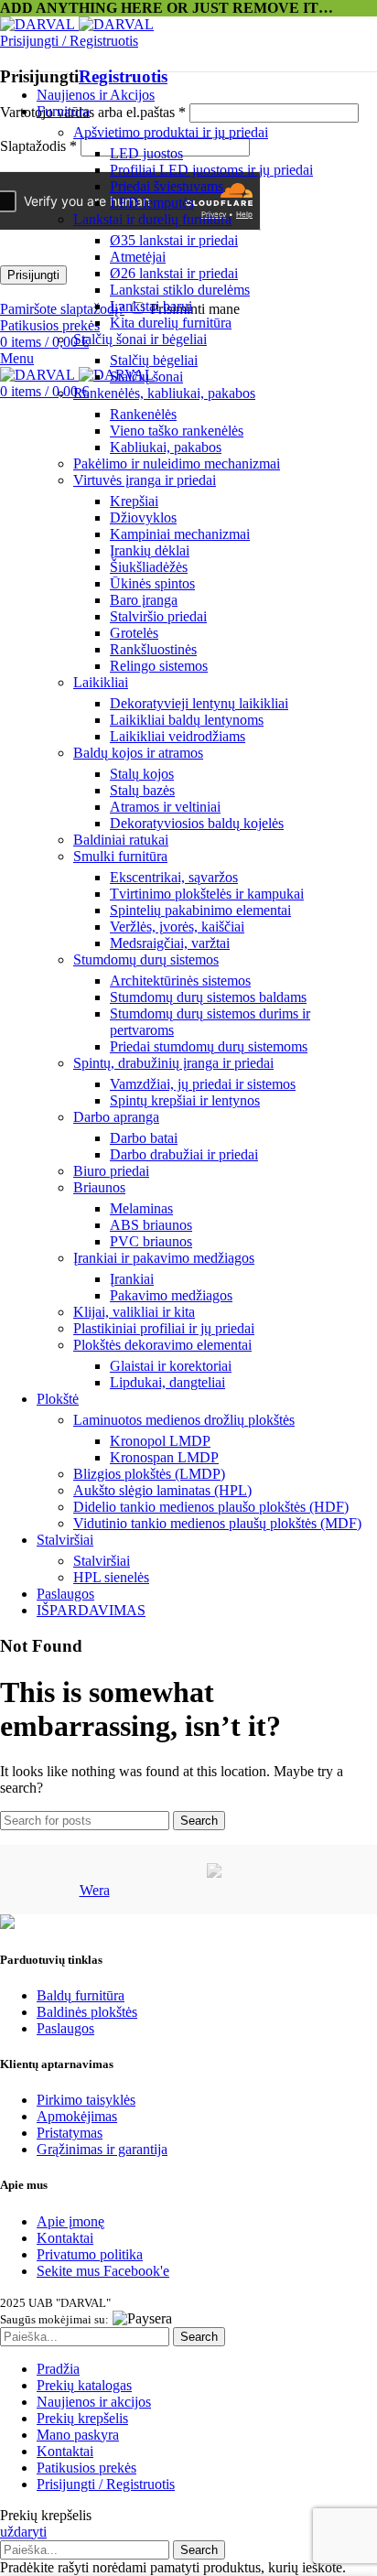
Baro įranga (144, 600)
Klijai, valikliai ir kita (134, 1312)
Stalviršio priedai (158, 616)
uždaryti (23, 2532)
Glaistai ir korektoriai (171, 1366)
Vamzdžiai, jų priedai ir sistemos (203, 1084)
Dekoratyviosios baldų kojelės (197, 823)
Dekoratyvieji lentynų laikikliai (199, 703)
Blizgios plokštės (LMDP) (149, 1474)
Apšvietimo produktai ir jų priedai (171, 132)
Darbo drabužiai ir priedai (184, 1154)
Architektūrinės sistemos (180, 981)
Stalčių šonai (146, 377)
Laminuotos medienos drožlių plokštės (184, 1420)
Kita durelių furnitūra (171, 323)
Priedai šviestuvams (167, 186)
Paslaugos (65, 2028)
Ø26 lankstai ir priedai (174, 273)
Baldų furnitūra (81, 1995)
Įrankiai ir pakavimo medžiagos (164, 1258)
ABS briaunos (151, 1225)
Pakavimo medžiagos (171, 1295)
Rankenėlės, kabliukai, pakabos (164, 393)
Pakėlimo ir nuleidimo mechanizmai (177, 463)
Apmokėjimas (77, 2116)
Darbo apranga (116, 1117)
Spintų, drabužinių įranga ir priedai (173, 1063)
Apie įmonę (70, 2221)
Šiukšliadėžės (149, 567)
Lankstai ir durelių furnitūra (152, 219)
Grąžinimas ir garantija (102, 2149)
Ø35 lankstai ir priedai (174, 240)
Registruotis (123, 76)
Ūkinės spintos (152, 583)
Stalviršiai (102, 1561)
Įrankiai (132, 1279)
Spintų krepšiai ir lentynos (185, 1100)
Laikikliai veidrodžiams (178, 736)
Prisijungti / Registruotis (106, 2484)
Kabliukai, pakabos (166, 447)
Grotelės (134, 633)
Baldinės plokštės (87, 2012)
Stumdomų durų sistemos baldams (208, 997)
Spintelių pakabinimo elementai (200, 910)
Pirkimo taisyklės (86, 2100)
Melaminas (141, 1208)
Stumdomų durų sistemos (146, 959)
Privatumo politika (90, 2254)
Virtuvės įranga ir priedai (145, 480)
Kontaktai (65, 2238)
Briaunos (99, 1187)
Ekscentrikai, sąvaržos (174, 877)
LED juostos (146, 153)
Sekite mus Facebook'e (103, 2271)
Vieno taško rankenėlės (177, 431)
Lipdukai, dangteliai (167, 1382)
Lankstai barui (151, 306)
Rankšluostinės (153, 649)
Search (199, 1821)
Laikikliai (101, 682)
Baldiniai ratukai (121, 840)
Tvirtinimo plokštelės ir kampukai (207, 894)
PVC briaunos (151, 1241)
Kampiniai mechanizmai (180, 534)
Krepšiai (134, 501)
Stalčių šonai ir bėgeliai (140, 339)
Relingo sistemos (159, 666)
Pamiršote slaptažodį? (62, 309)
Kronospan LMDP (164, 1457)
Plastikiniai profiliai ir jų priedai (164, 1328)
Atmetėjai (138, 257)
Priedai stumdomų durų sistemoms (209, 1046)
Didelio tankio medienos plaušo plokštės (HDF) (211, 1507)
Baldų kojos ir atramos (138, 753)
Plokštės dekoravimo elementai (162, 1345)
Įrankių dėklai (150, 550)
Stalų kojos (142, 774)
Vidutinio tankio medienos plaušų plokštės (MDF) (217, 1523)
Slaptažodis (38, 146)
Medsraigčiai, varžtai (170, 943)
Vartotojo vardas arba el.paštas (93, 112)
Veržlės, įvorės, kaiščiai (177, 927)
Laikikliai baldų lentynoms (187, 720)
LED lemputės (152, 203)
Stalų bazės (142, 790)
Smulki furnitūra (120, 856)
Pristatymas (70, 2133)
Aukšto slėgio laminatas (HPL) (162, 1490)
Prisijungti (33, 275)
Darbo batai (144, 1138)
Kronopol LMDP (160, 1441)
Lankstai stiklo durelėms (180, 290)
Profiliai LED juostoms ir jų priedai (211, 170)
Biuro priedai (111, 1171)
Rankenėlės (143, 414)
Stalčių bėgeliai (154, 360)
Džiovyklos (143, 517)
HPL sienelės (111, 1577)
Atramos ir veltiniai (165, 807)
